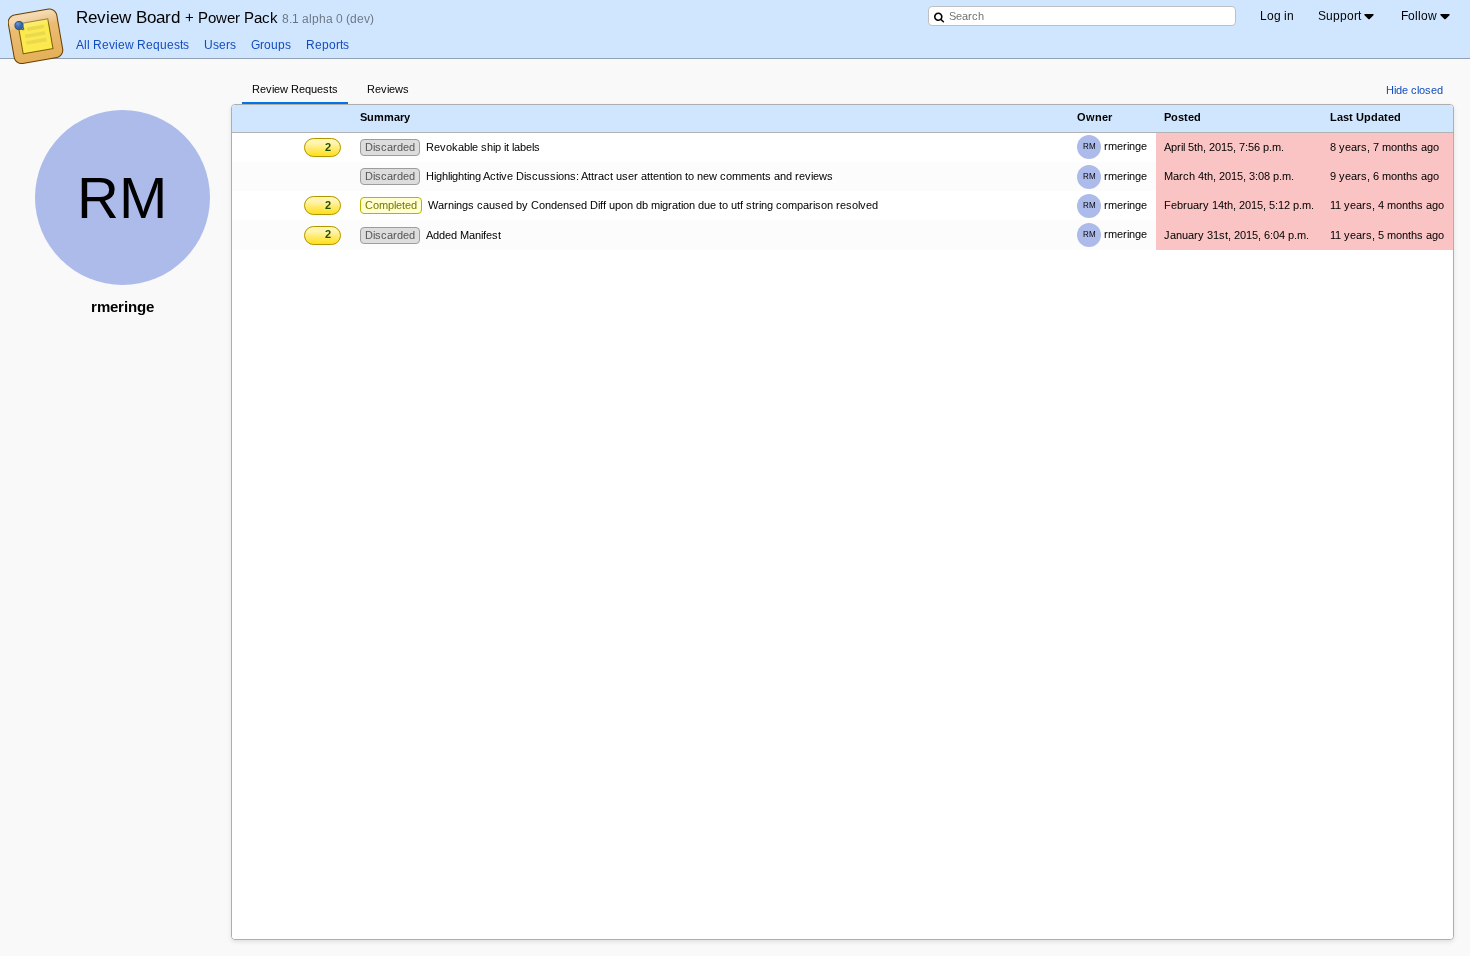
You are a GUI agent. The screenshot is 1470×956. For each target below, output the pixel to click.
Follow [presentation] (1419, 16)
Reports (327, 45)
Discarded (390, 147)
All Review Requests (132, 45)
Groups (271, 45)
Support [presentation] (1339, 16)
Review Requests (295, 89)
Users (220, 45)
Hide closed (1414, 90)
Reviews (388, 89)
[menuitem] (1347, 16)
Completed (391, 205)
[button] (323, 117)
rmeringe (1115, 146)
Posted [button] (1182, 118)
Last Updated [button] (1365, 118)
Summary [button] (385, 118)
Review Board (179, 17)
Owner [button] (1094, 118)
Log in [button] (1277, 16)
